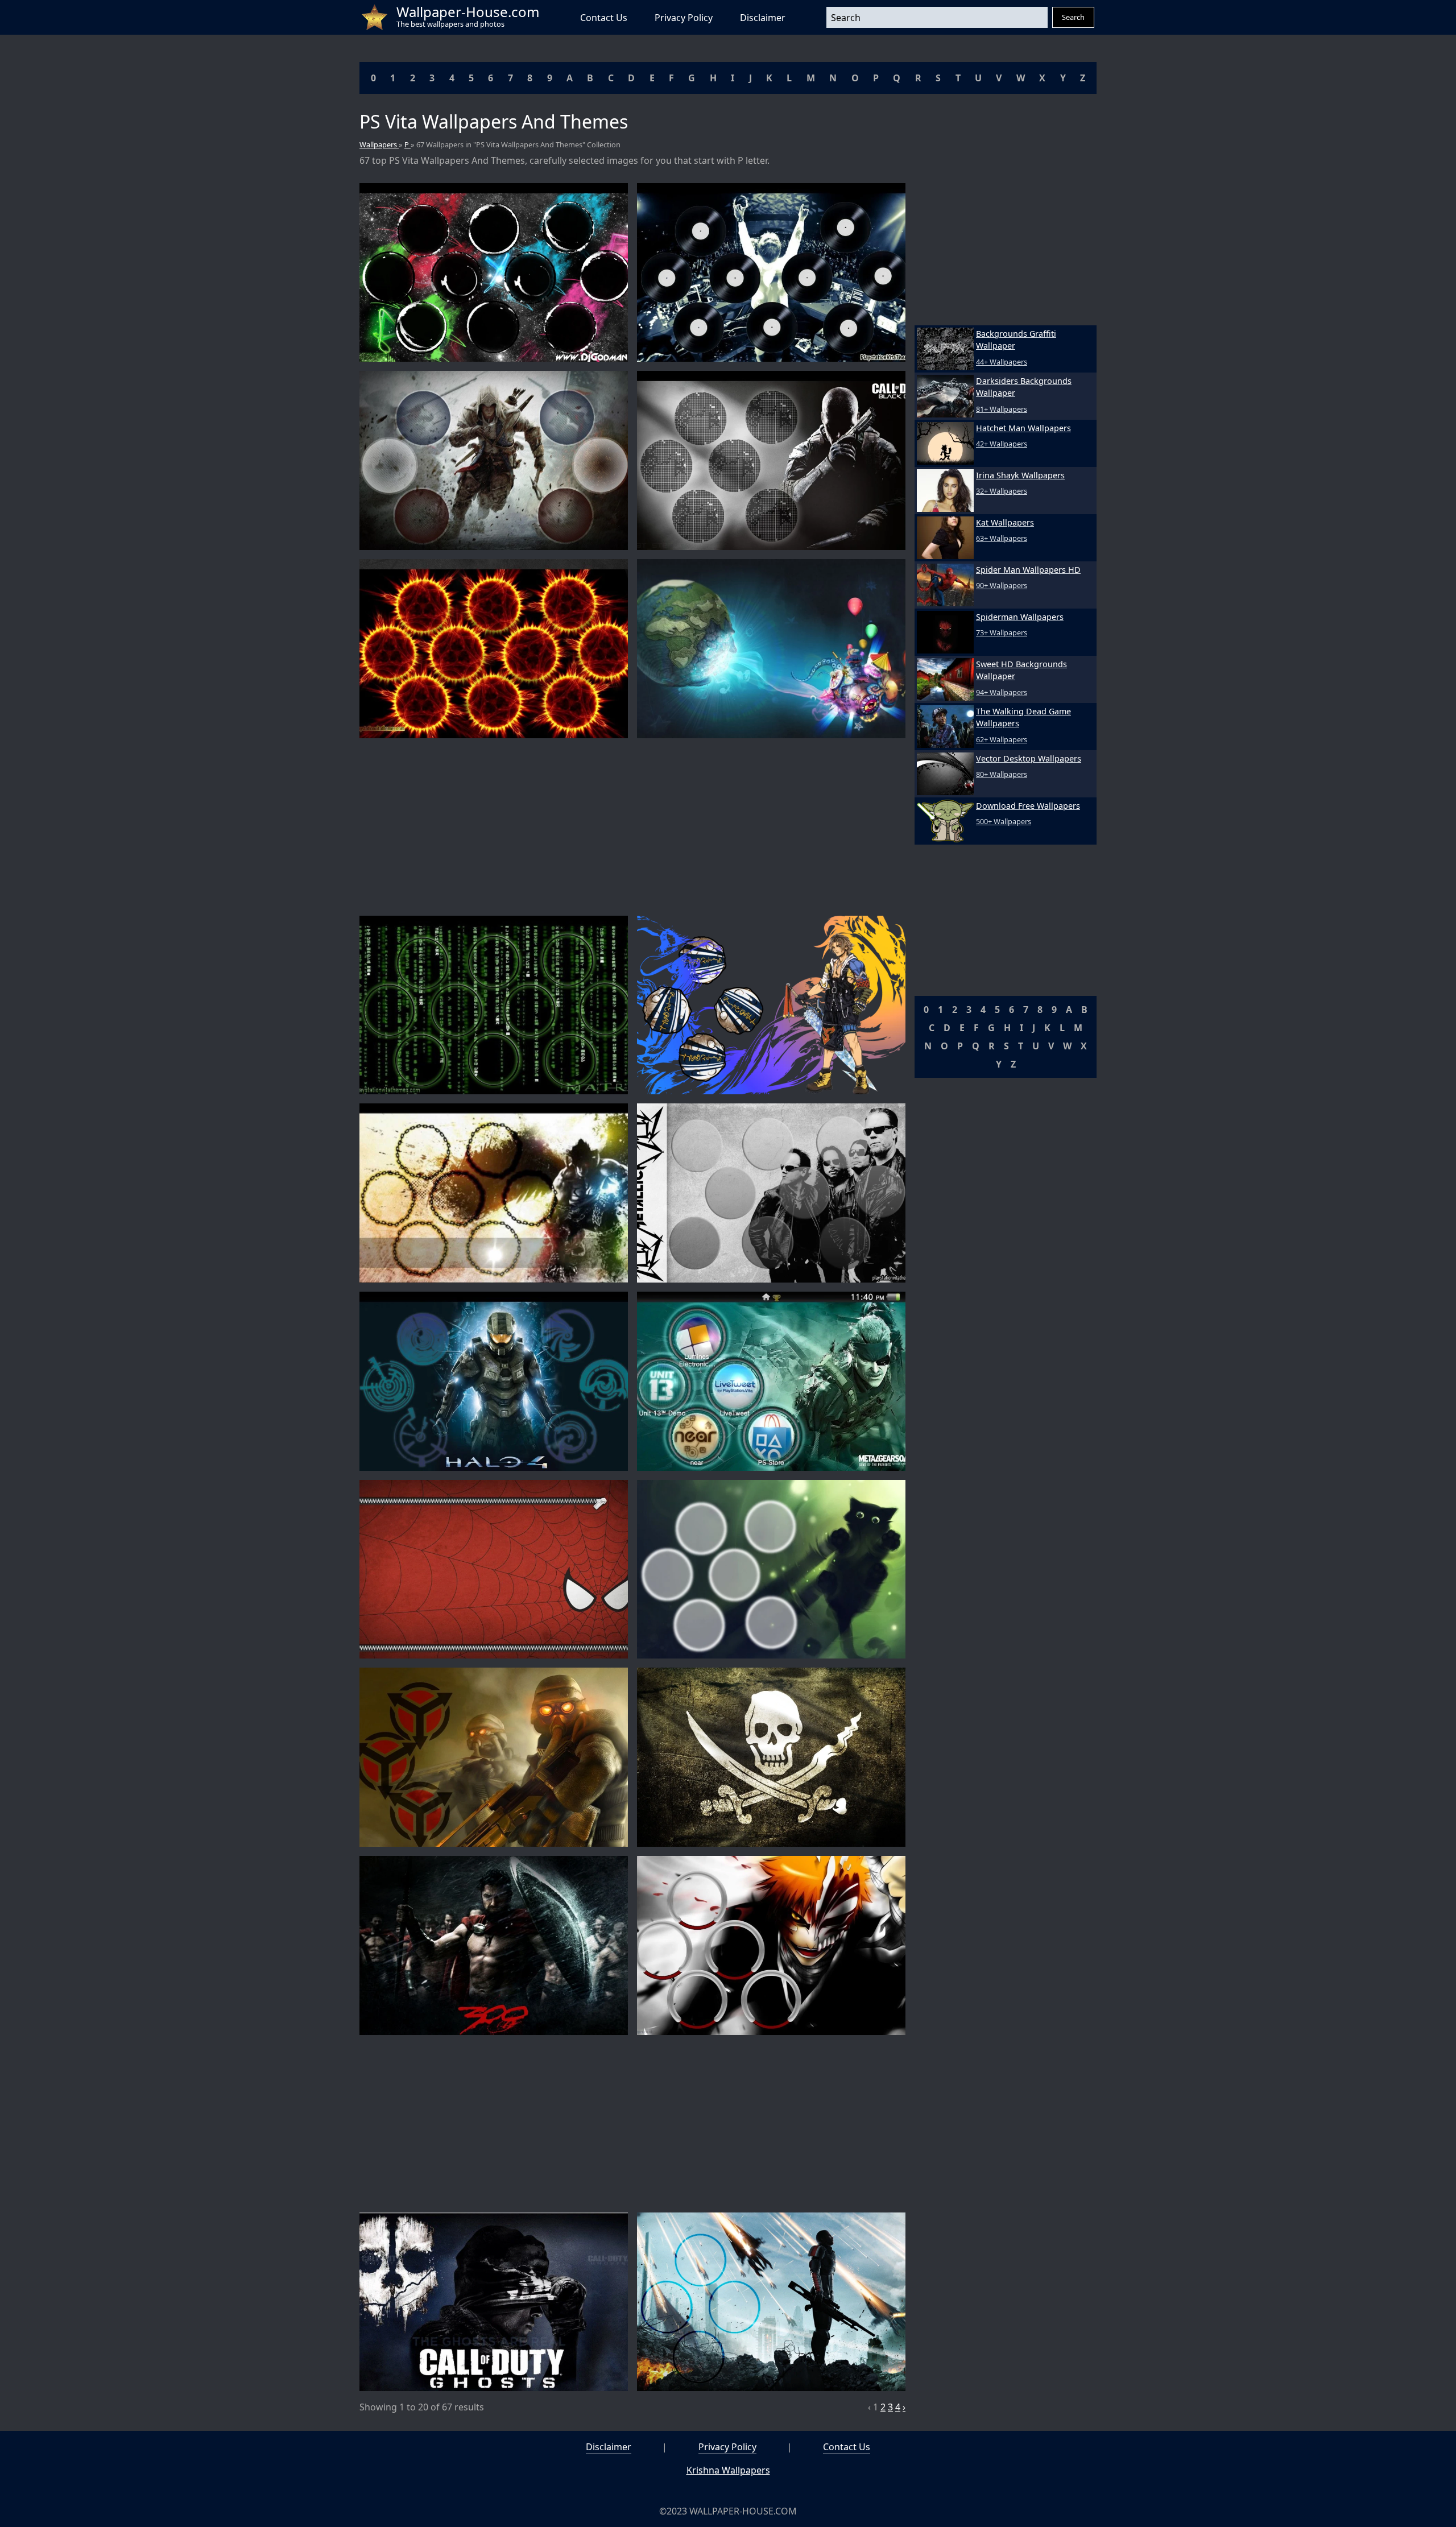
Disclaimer (763, 18)
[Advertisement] (632, 827)
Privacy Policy (684, 18)
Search (1073, 17)
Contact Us (604, 18)
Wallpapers (379, 144)
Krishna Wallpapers (728, 2470)
